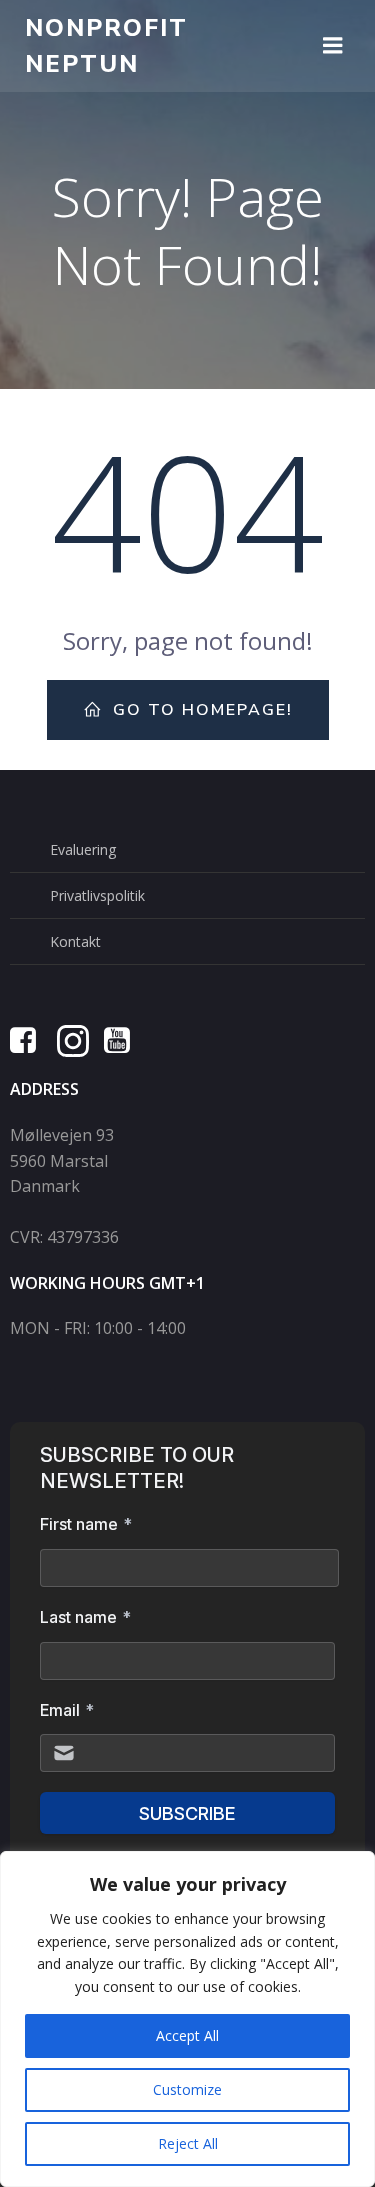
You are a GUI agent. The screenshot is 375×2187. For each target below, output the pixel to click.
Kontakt (75, 941)
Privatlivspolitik (97, 895)
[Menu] (333, 46)
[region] (187, 2019)
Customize (187, 2089)
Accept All (187, 2035)
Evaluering (83, 849)
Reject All (188, 2143)
